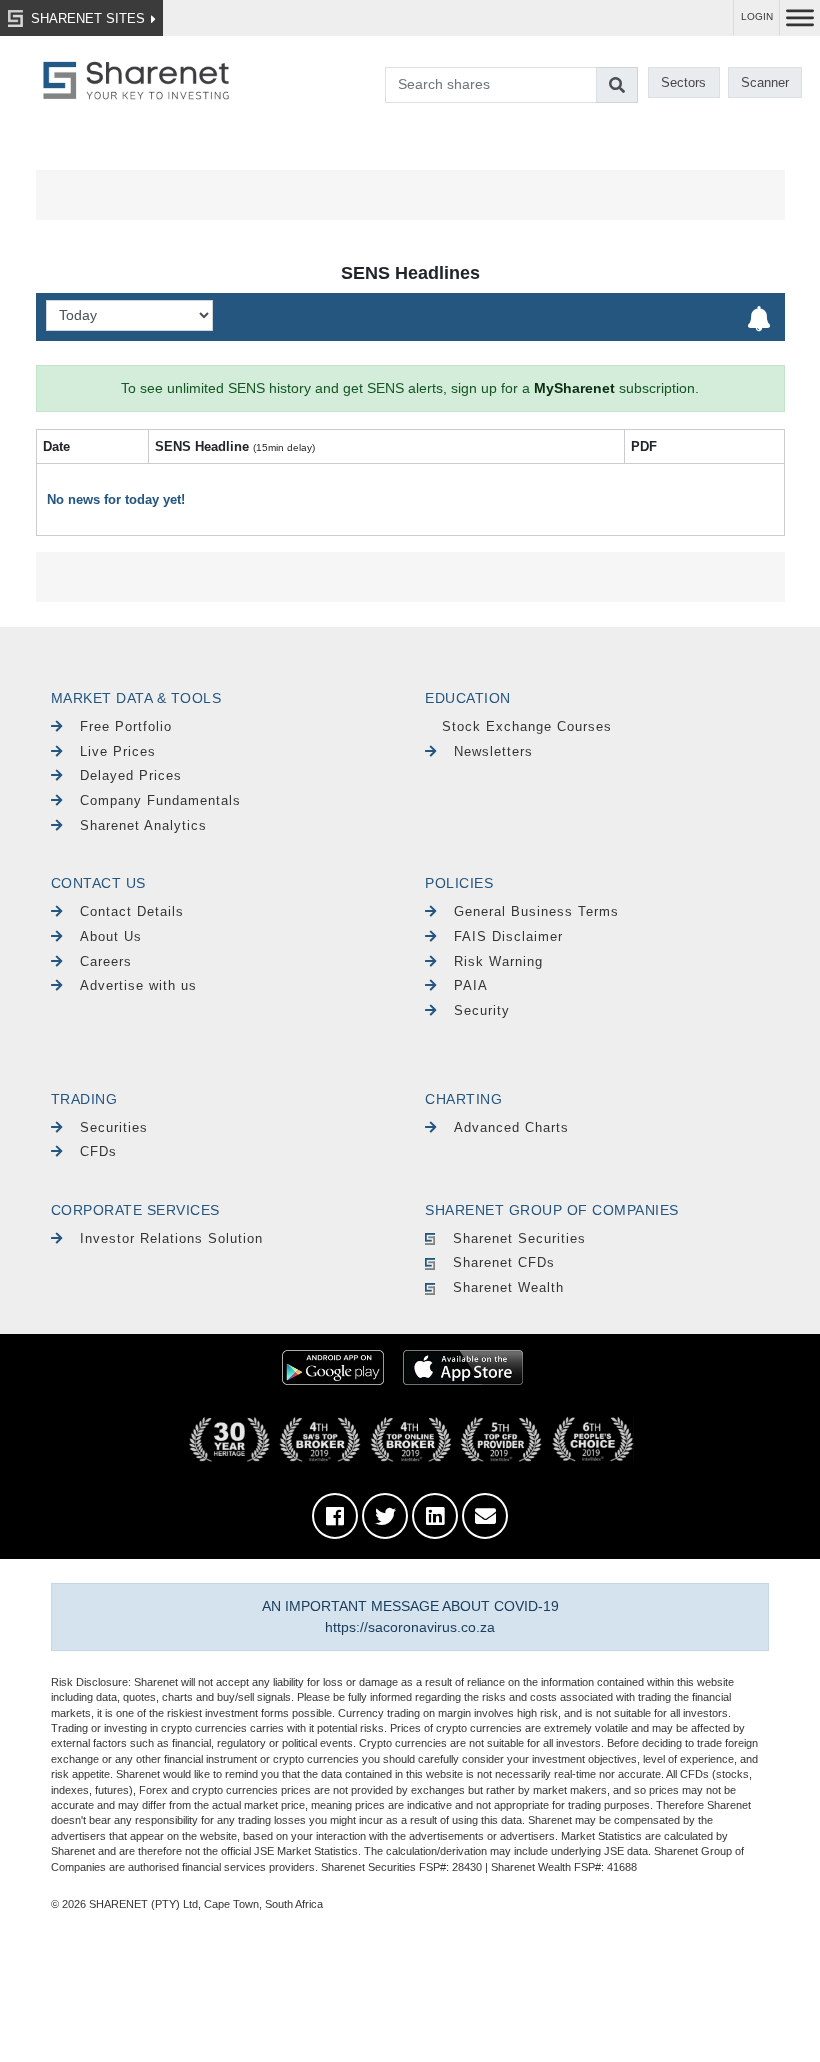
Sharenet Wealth (508, 1287)
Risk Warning (498, 961)
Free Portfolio (126, 726)
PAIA (471, 985)
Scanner (765, 82)
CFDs (98, 1151)
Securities (114, 1127)
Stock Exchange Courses (527, 726)
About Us (111, 936)
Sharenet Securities (519, 1238)
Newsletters (493, 751)
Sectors (683, 82)
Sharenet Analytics (143, 825)
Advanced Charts (511, 1127)
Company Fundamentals (160, 800)
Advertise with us (138, 985)
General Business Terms (536, 911)
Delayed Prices (131, 775)
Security (482, 1010)
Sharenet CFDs (504, 1262)
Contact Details (132, 911)
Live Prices (118, 751)
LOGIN (757, 16)
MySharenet (574, 388)
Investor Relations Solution (171, 1238)
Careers (106, 961)
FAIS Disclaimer (508, 936)
